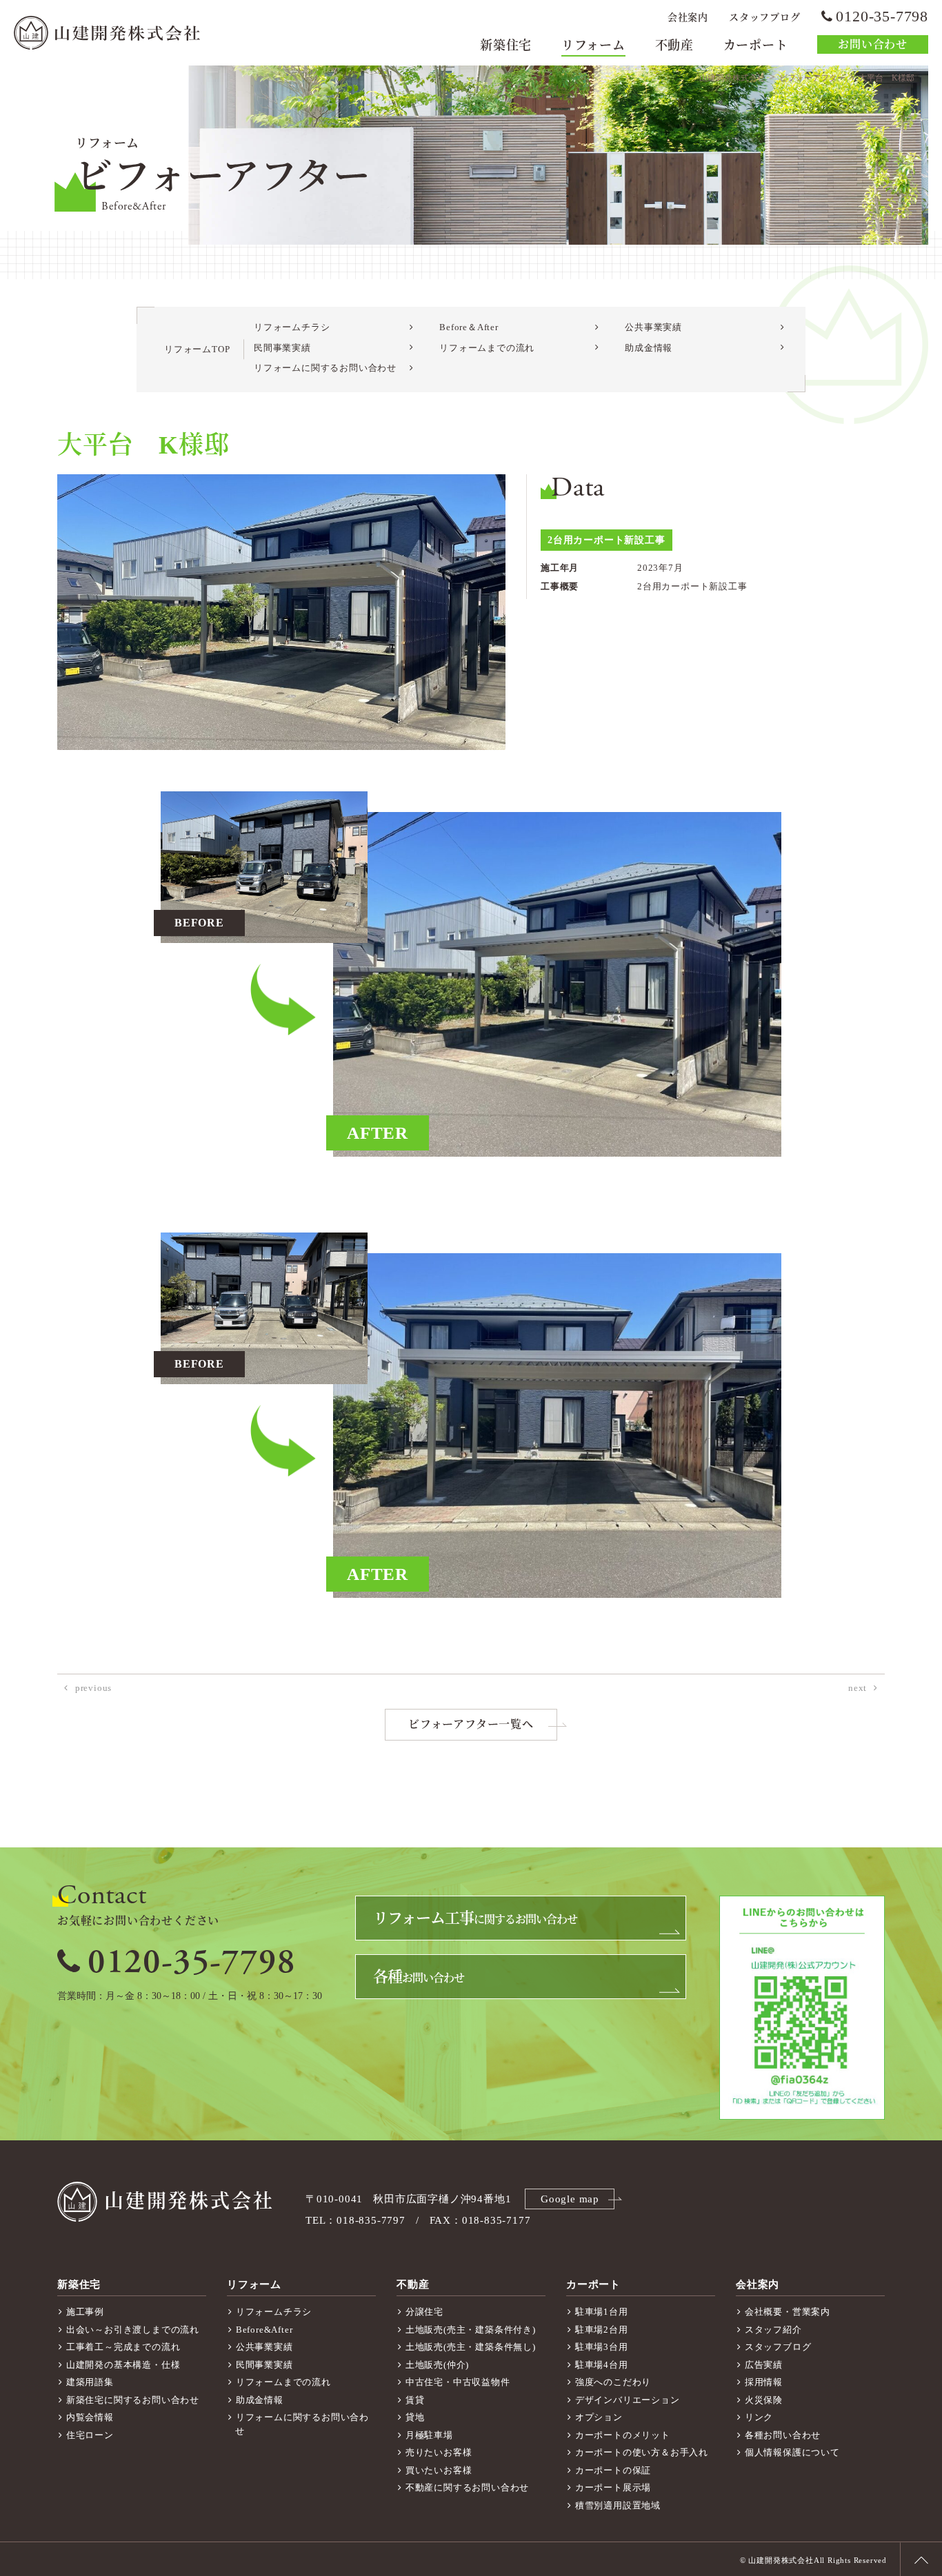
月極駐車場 (429, 2435)
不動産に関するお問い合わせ (467, 2487)
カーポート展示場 (613, 2487)
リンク (759, 2417)
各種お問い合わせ (783, 2435)
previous (93, 1688)
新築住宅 (506, 45)
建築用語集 (90, 2382)
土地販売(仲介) (437, 2365)
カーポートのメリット (623, 2435)
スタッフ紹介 (773, 2330)
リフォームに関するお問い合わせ (325, 368)
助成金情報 (649, 348)
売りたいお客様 (439, 2452)
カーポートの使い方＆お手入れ (642, 2452)
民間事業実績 (282, 348)
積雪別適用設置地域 (618, 2505)
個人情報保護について (792, 2452)
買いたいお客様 (439, 2470)
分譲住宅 (424, 2312)
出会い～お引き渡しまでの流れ (133, 2330)
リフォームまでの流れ (487, 348)
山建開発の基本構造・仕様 (123, 2365)
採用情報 (764, 2382)
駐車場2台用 (602, 2330)
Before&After (264, 2330)
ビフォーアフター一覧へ (471, 1724)
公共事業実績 (653, 327)
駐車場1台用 (602, 2312)
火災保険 (764, 2400)
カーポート (756, 45)
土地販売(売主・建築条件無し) (471, 2347)
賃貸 (415, 2400)
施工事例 (85, 2312)
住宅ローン (90, 2435)
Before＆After (469, 327)
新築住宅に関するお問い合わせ (133, 2400)
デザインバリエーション (628, 2400)
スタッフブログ (765, 18)
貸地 (415, 2417)
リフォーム (593, 45)
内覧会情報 (90, 2417)
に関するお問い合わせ (475, 1918)
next (858, 1688)
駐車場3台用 (602, 2347)
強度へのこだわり (613, 2382)
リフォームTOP (197, 349)
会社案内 (688, 18)
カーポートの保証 (613, 2470)
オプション (599, 2417)
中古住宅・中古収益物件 (458, 2382)
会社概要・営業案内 (788, 2312)
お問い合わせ (873, 44)
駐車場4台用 (602, 2365)
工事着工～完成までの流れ (123, 2347)
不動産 (674, 45)
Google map (570, 2199)
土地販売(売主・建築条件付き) (471, 2330)
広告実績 (764, 2365)
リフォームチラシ (292, 327)
